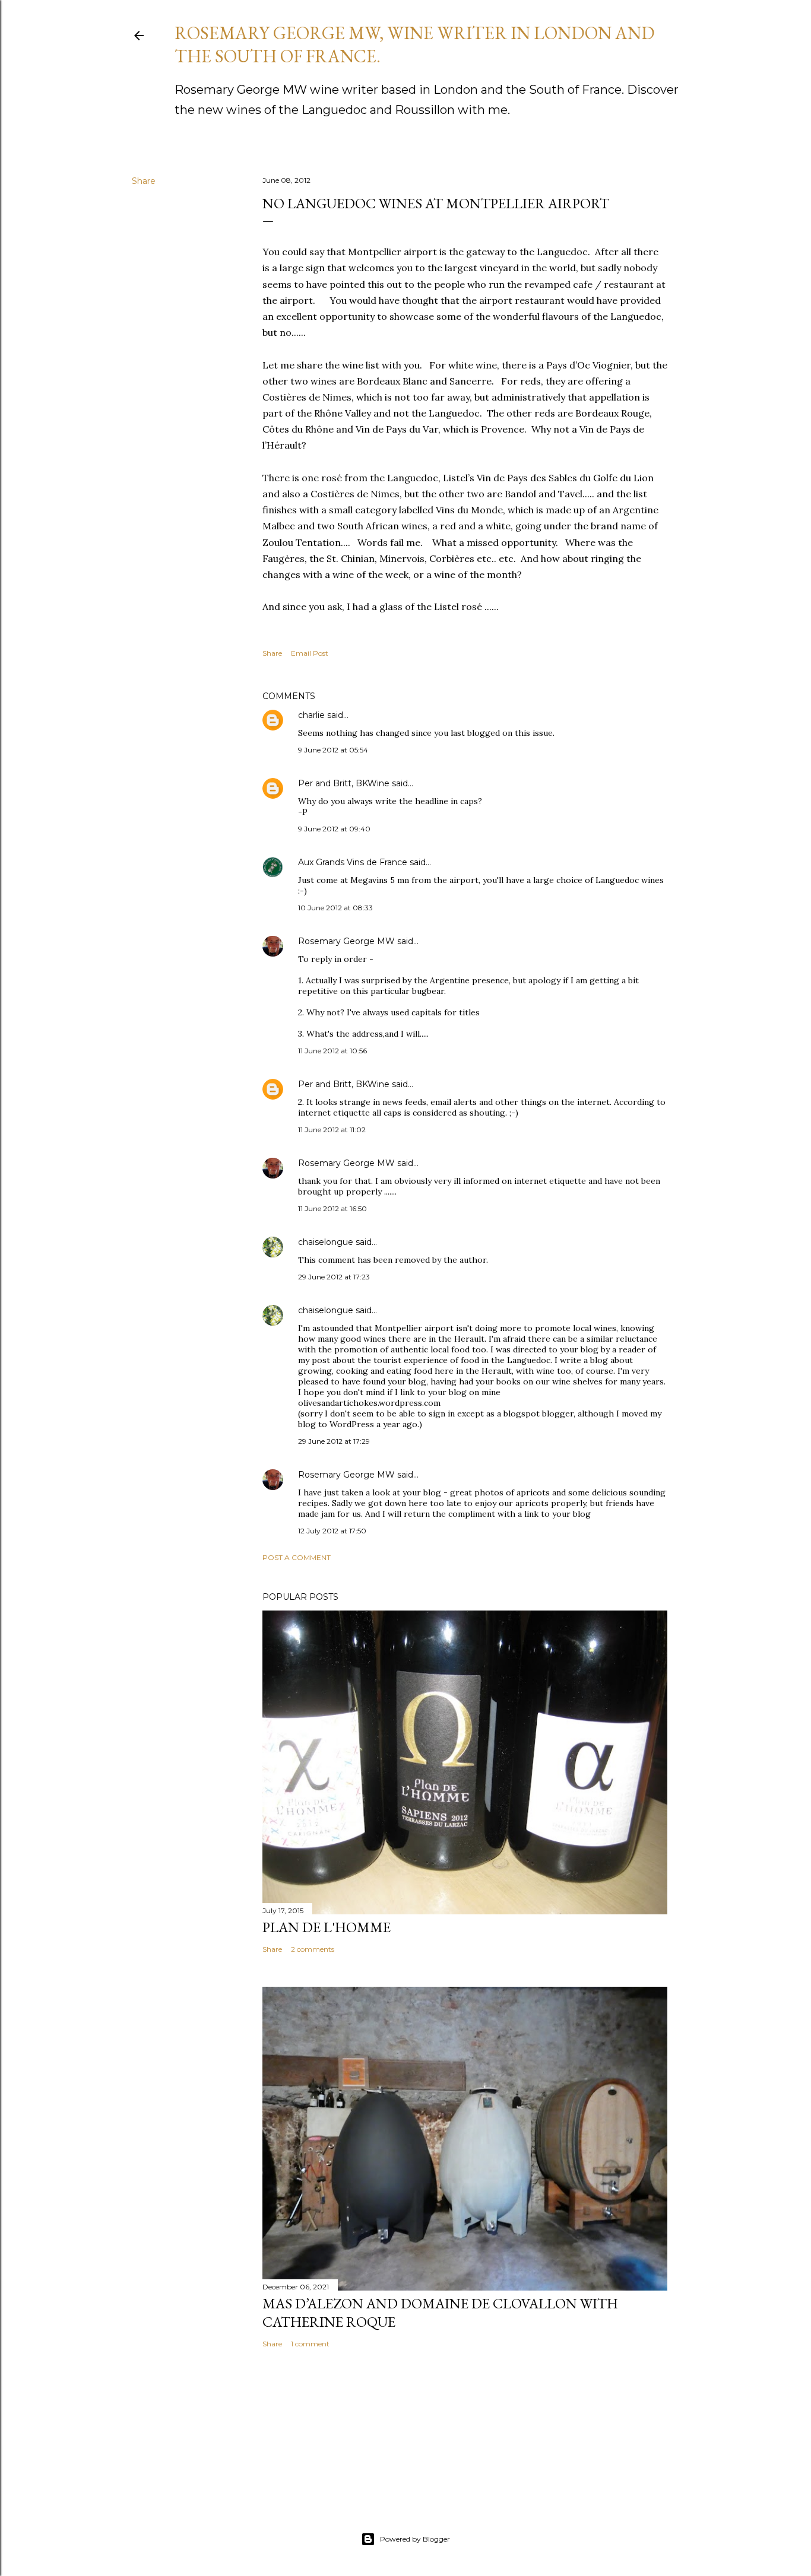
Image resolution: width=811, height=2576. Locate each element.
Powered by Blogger (415, 2539)
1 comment (310, 2344)
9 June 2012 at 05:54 (333, 750)
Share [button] (144, 181)
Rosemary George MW (346, 941)
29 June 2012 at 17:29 (334, 1441)
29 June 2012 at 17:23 (334, 1277)
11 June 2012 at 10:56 (332, 1051)
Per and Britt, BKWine (344, 783)
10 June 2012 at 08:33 (335, 908)
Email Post (310, 653)
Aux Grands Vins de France (353, 862)
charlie (311, 715)
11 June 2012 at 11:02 (332, 1130)
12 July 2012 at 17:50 (332, 1531)
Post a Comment (297, 1557)
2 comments (313, 1949)
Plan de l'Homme (327, 1927)
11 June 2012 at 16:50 (332, 1208)
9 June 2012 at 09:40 (334, 829)
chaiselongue (326, 1242)
